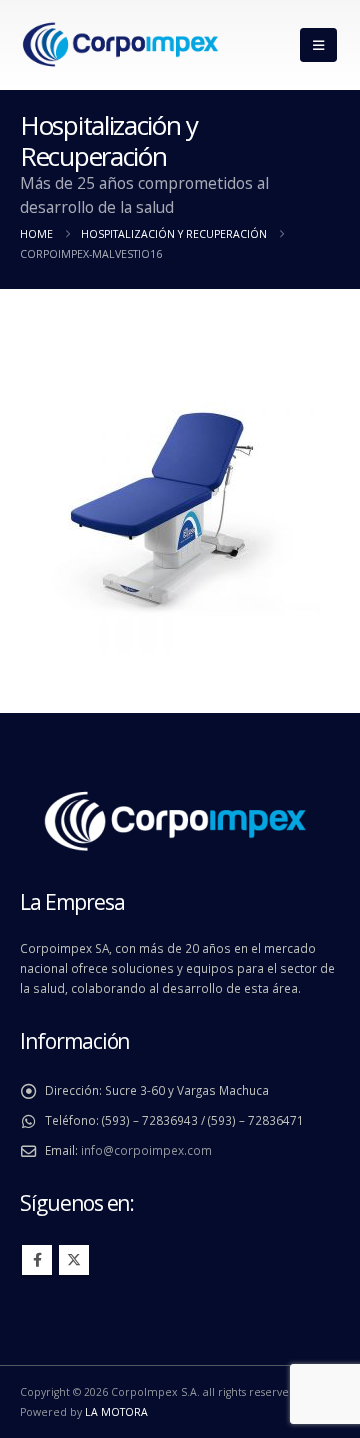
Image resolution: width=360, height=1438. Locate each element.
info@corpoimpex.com (146, 1150)
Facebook (37, 1260)
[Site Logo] (120, 45)
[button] (318, 45)
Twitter (74, 1260)
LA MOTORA (116, 1412)
